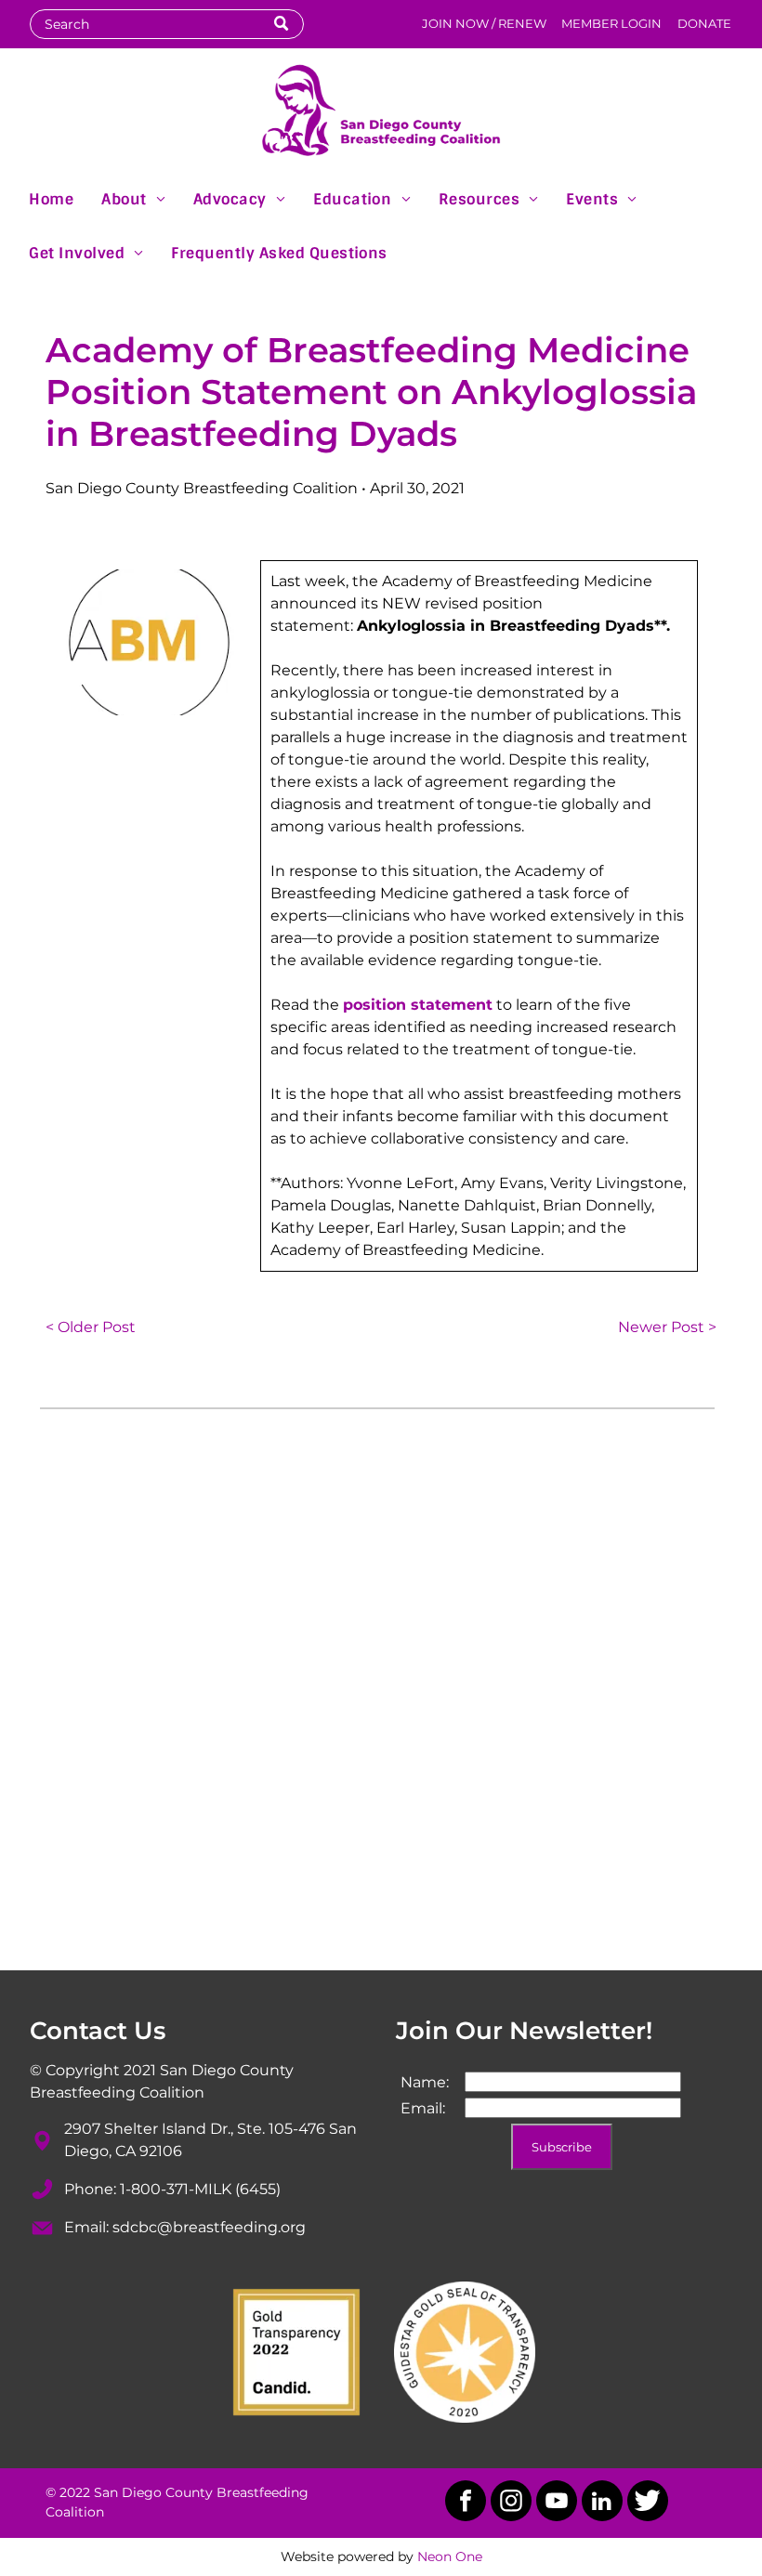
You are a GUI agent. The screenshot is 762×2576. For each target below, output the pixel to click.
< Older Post (91, 1327)
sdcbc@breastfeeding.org (209, 2227)
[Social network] (648, 2503)
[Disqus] (381, 1698)
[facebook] (466, 2503)
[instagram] (511, 2503)
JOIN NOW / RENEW (484, 23)
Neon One (450, 2556)
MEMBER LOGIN (611, 23)
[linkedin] (602, 2503)
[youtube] (557, 2503)
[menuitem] (51, 198)
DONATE (704, 23)
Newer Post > (667, 1327)
